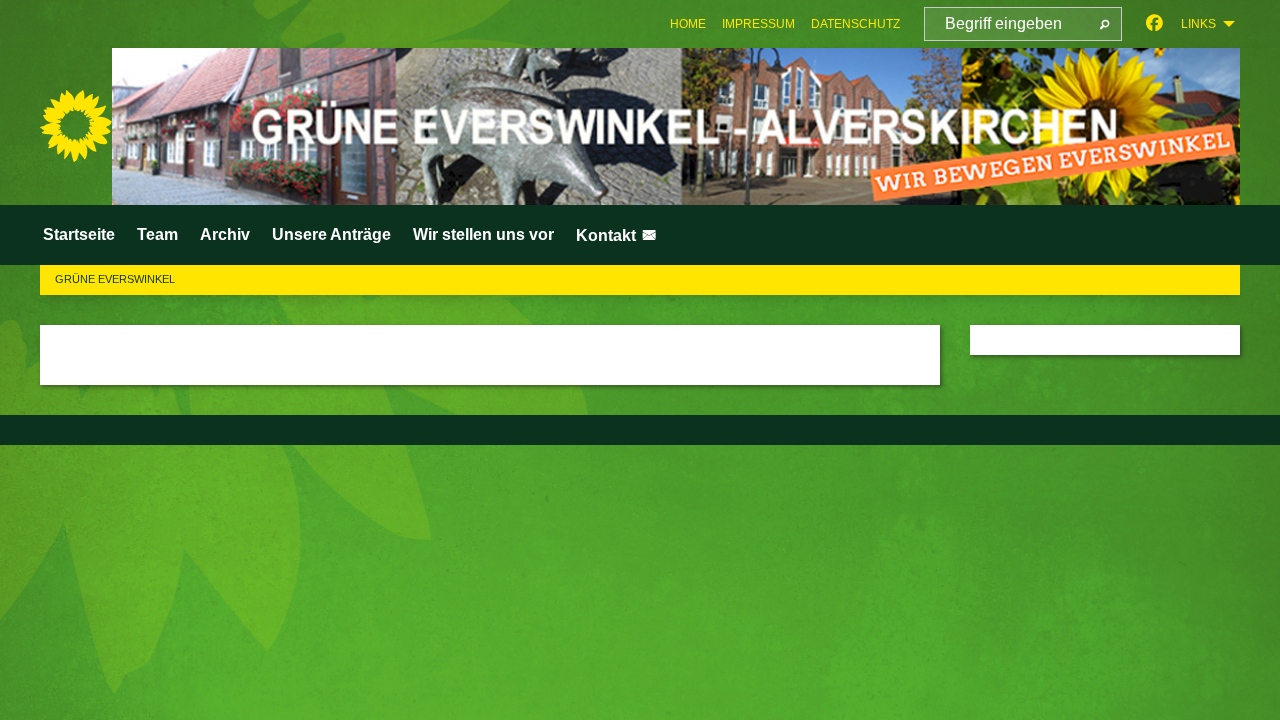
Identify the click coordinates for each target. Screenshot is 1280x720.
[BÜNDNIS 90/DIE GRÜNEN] (76, 126)
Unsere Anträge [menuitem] (331, 234)
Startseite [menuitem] (79, 234)
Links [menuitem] (1198, 24)
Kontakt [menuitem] (608, 235)
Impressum (758, 24)
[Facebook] (1154, 24)
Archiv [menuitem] (225, 234)
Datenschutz (855, 24)
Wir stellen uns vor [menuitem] (483, 234)
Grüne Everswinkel (115, 279)
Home (688, 24)
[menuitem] (688, 24)
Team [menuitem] (157, 234)
